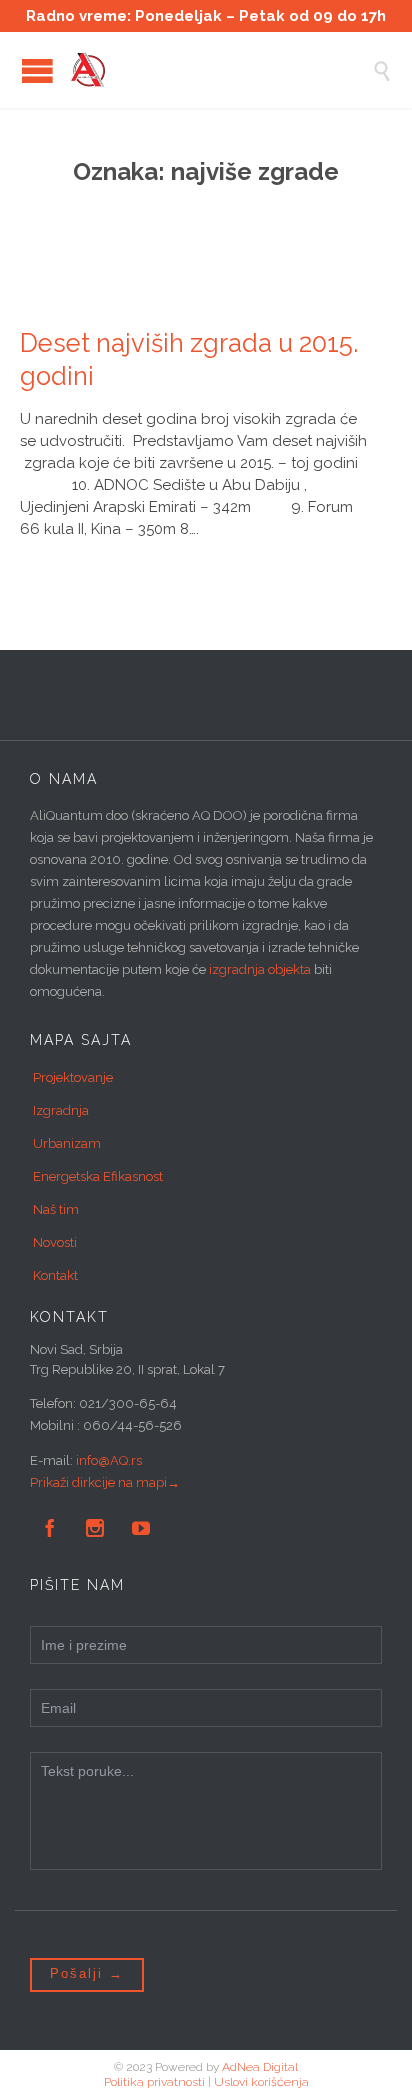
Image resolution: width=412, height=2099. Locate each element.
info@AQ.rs (109, 1460)
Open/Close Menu (37, 70)
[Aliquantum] (221, 70)
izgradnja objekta (260, 969)
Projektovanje (73, 1077)
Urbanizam (67, 1143)
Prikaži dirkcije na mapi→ (105, 1482)
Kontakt (55, 1275)
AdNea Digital (260, 2067)
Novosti (55, 1242)
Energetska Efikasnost (98, 1176)
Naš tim (56, 1209)
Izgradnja (61, 1110)
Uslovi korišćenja (261, 2082)
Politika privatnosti (154, 2082)
